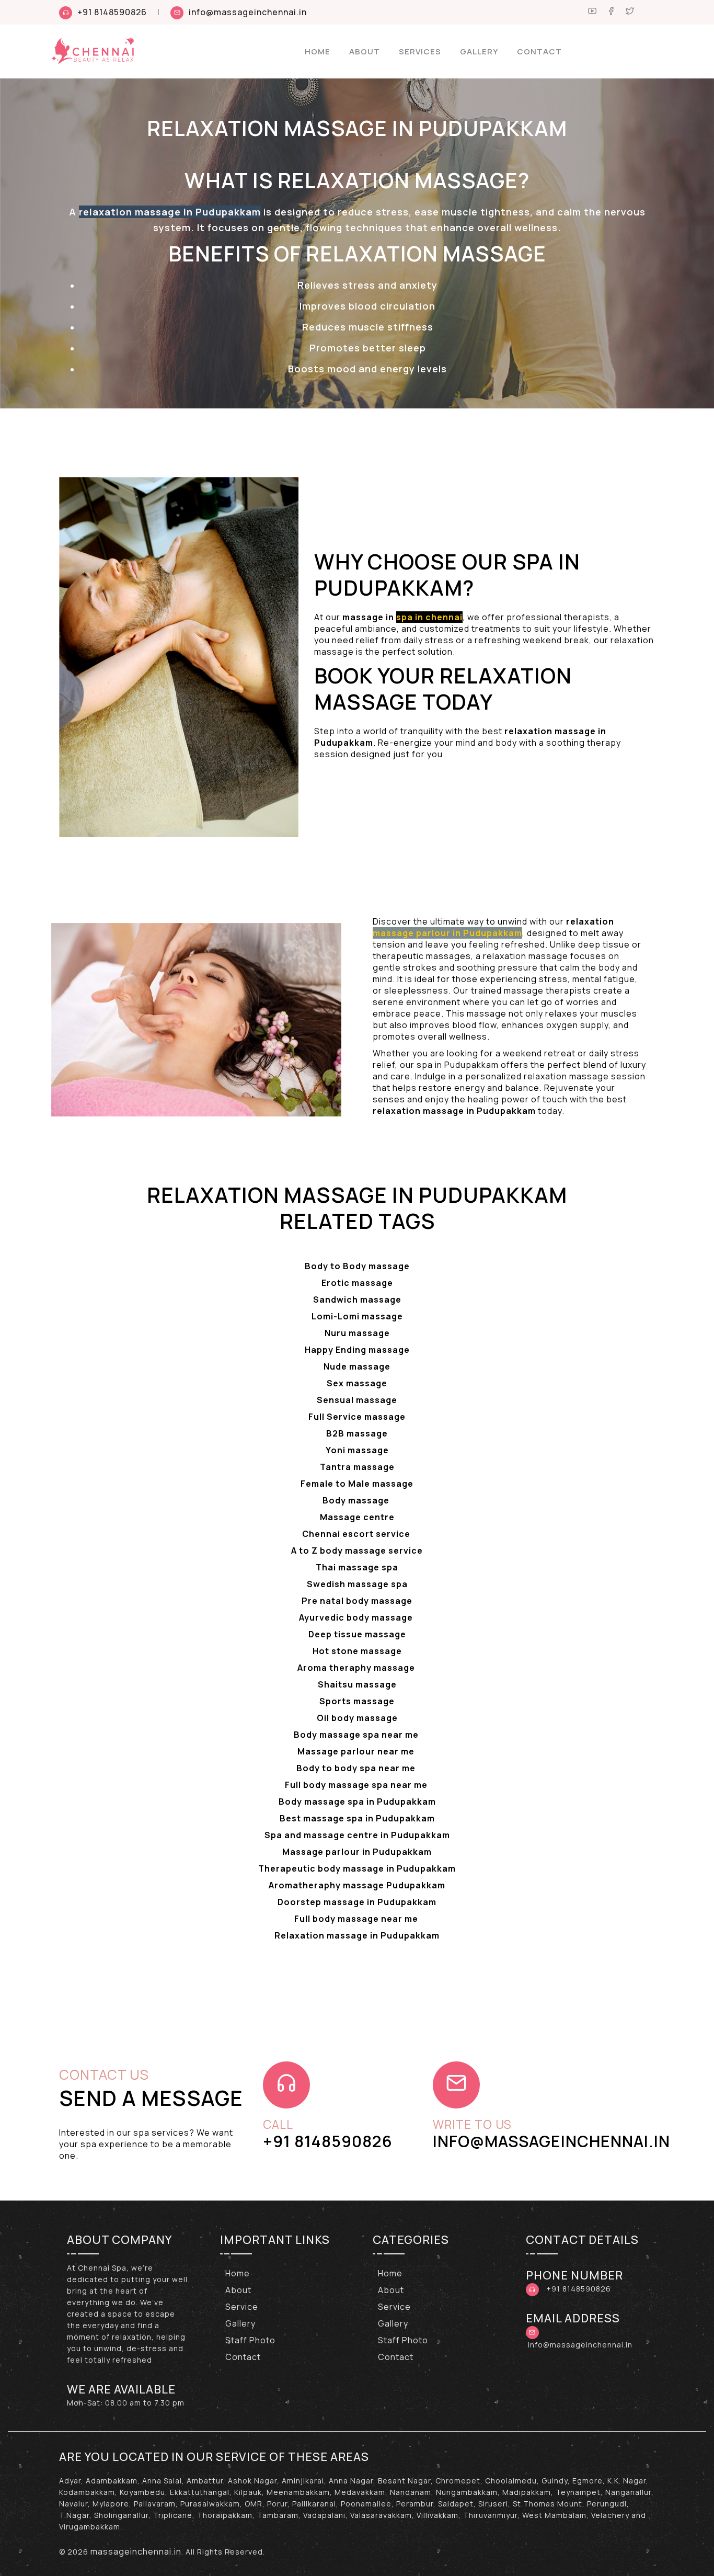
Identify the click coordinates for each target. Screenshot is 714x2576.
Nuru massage (357, 1333)
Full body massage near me (357, 1919)
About (365, 52)
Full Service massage (357, 1417)
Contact (539, 52)
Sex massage (357, 1383)
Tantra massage (357, 1467)
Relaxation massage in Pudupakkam (357, 1935)
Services (420, 52)
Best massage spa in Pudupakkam (357, 1818)
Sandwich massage (357, 1300)
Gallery (479, 52)
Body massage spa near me (357, 1735)
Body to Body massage (357, 1266)
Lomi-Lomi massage (357, 1316)
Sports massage (357, 1701)
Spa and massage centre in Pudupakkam (357, 1835)
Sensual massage (357, 1400)
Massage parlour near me (357, 1751)
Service (242, 2307)
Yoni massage (357, 1450)
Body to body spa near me (357, 1768)
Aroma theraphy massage (357, 1668)
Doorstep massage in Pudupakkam (357, 1902)
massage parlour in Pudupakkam (447, 933)
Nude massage (357, 1366)
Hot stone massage (357, 1651)
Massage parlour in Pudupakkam (357, 1852)
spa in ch (417, 617)
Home (318, 52)
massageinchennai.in (136, 2551)
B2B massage (357, 1433)
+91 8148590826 (112, 12)
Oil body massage (357, 1718)
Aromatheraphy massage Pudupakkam (357, 1885)
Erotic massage (357, 1283)
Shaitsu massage (357, 1684)
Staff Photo (250, 2340)
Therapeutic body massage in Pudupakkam (357, 1868)
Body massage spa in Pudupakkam (357, 1802)
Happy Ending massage (357, 1350)
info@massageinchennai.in (248, 12)
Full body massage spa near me (357, 1785)
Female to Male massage (357, 1484)
